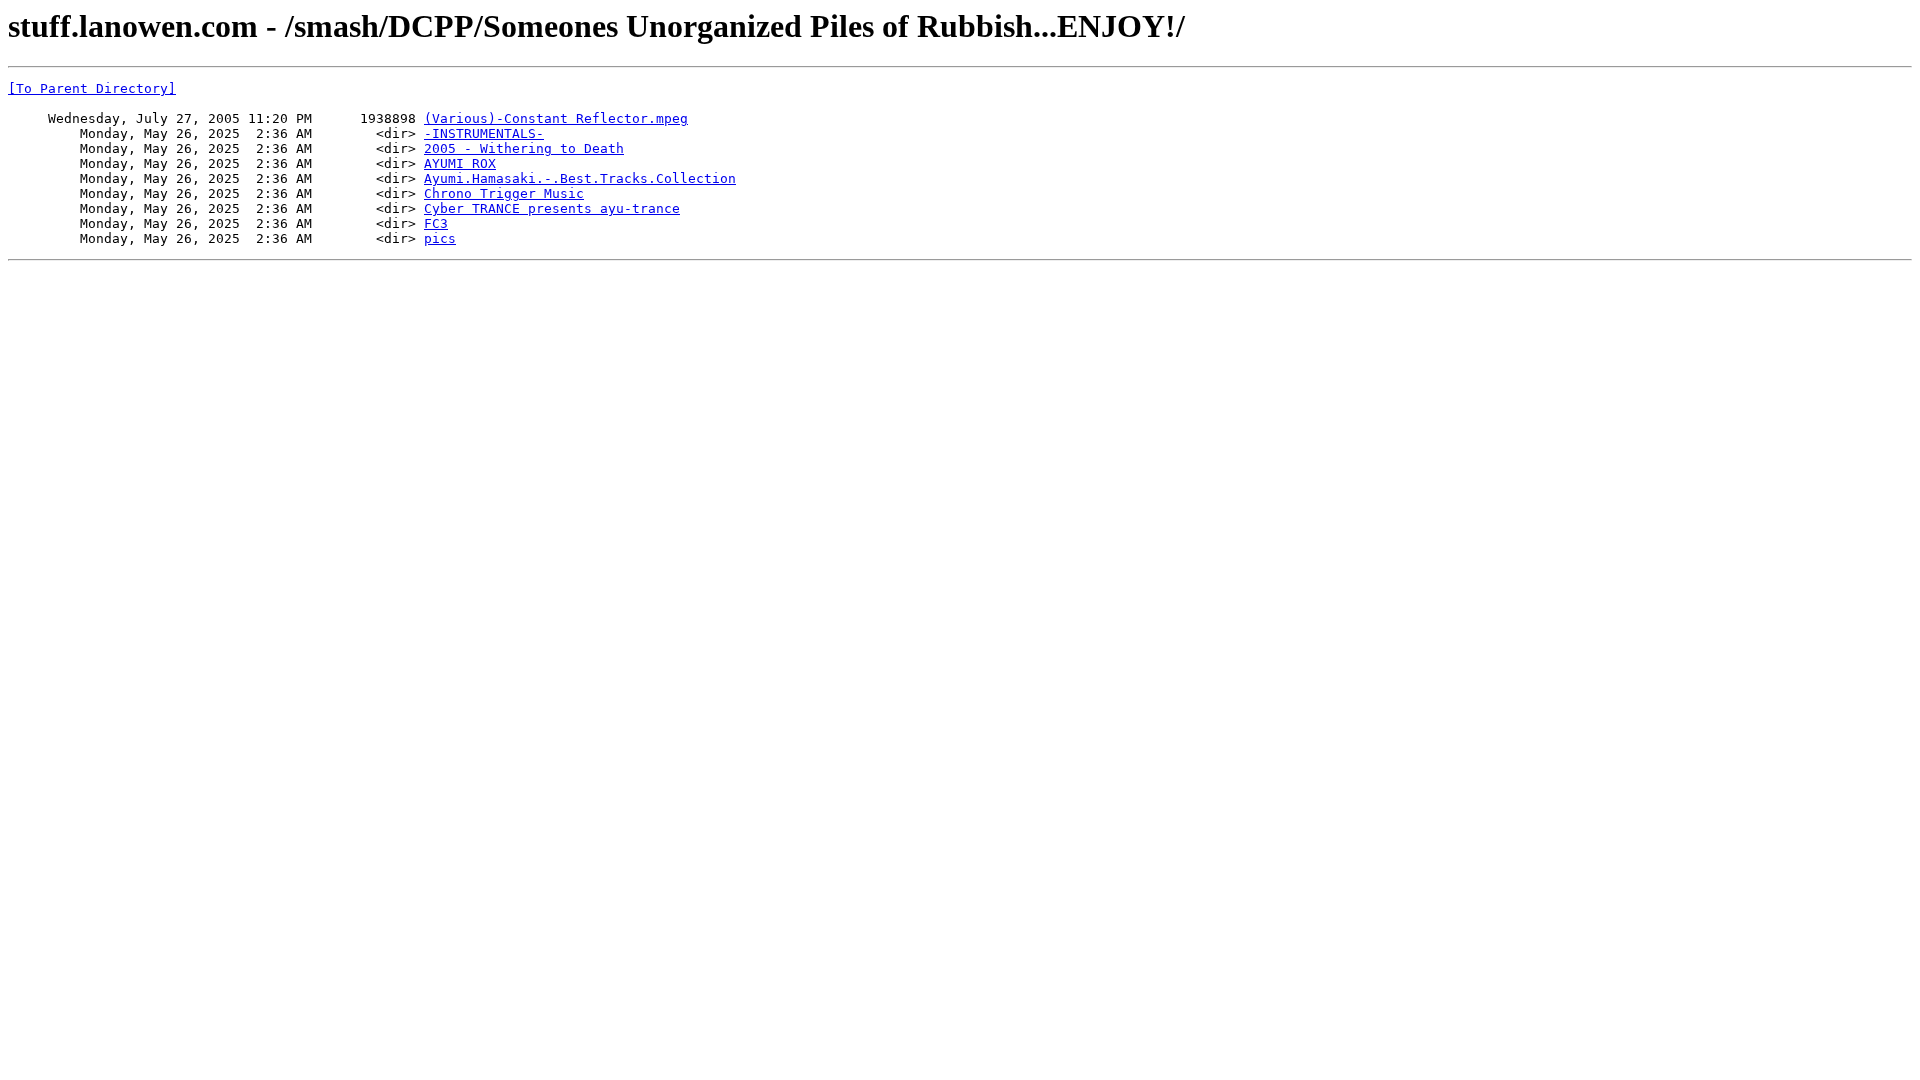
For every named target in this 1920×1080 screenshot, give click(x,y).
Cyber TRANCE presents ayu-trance (552, 208)
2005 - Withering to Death (524, 148)
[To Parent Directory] (92, 88)
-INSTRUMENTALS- (484, 133)
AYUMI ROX (460, 163)
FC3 (436, 223)
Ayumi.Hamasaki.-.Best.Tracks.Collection (580, 178)
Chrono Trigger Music (504, 193)
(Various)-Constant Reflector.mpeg (556, 118)
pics (440, 238)
